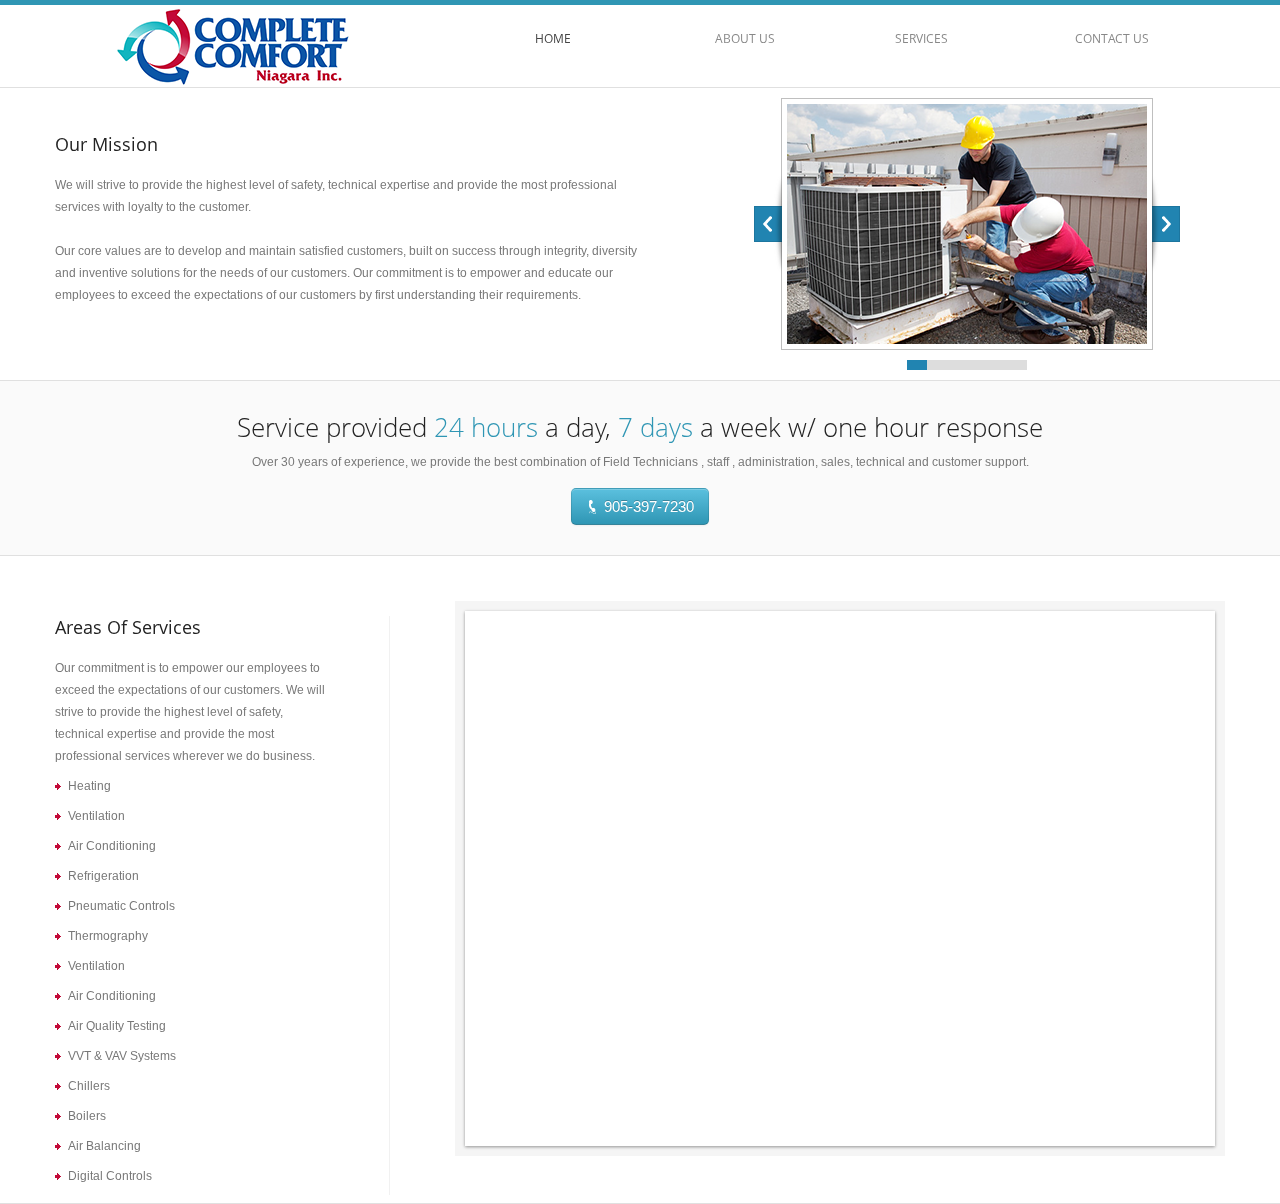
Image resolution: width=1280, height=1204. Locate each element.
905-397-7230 (647, 506)
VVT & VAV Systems (122, 1056)
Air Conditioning (112, 846)
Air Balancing (104, 1146)
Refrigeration (103, 876)
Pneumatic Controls (121, 906)
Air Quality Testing (117, 1026)
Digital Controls (110, 1176)
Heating (89, 786)
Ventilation (96, 816)
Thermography (108, 936)
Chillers (89, 1086)
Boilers (87, 1116)
